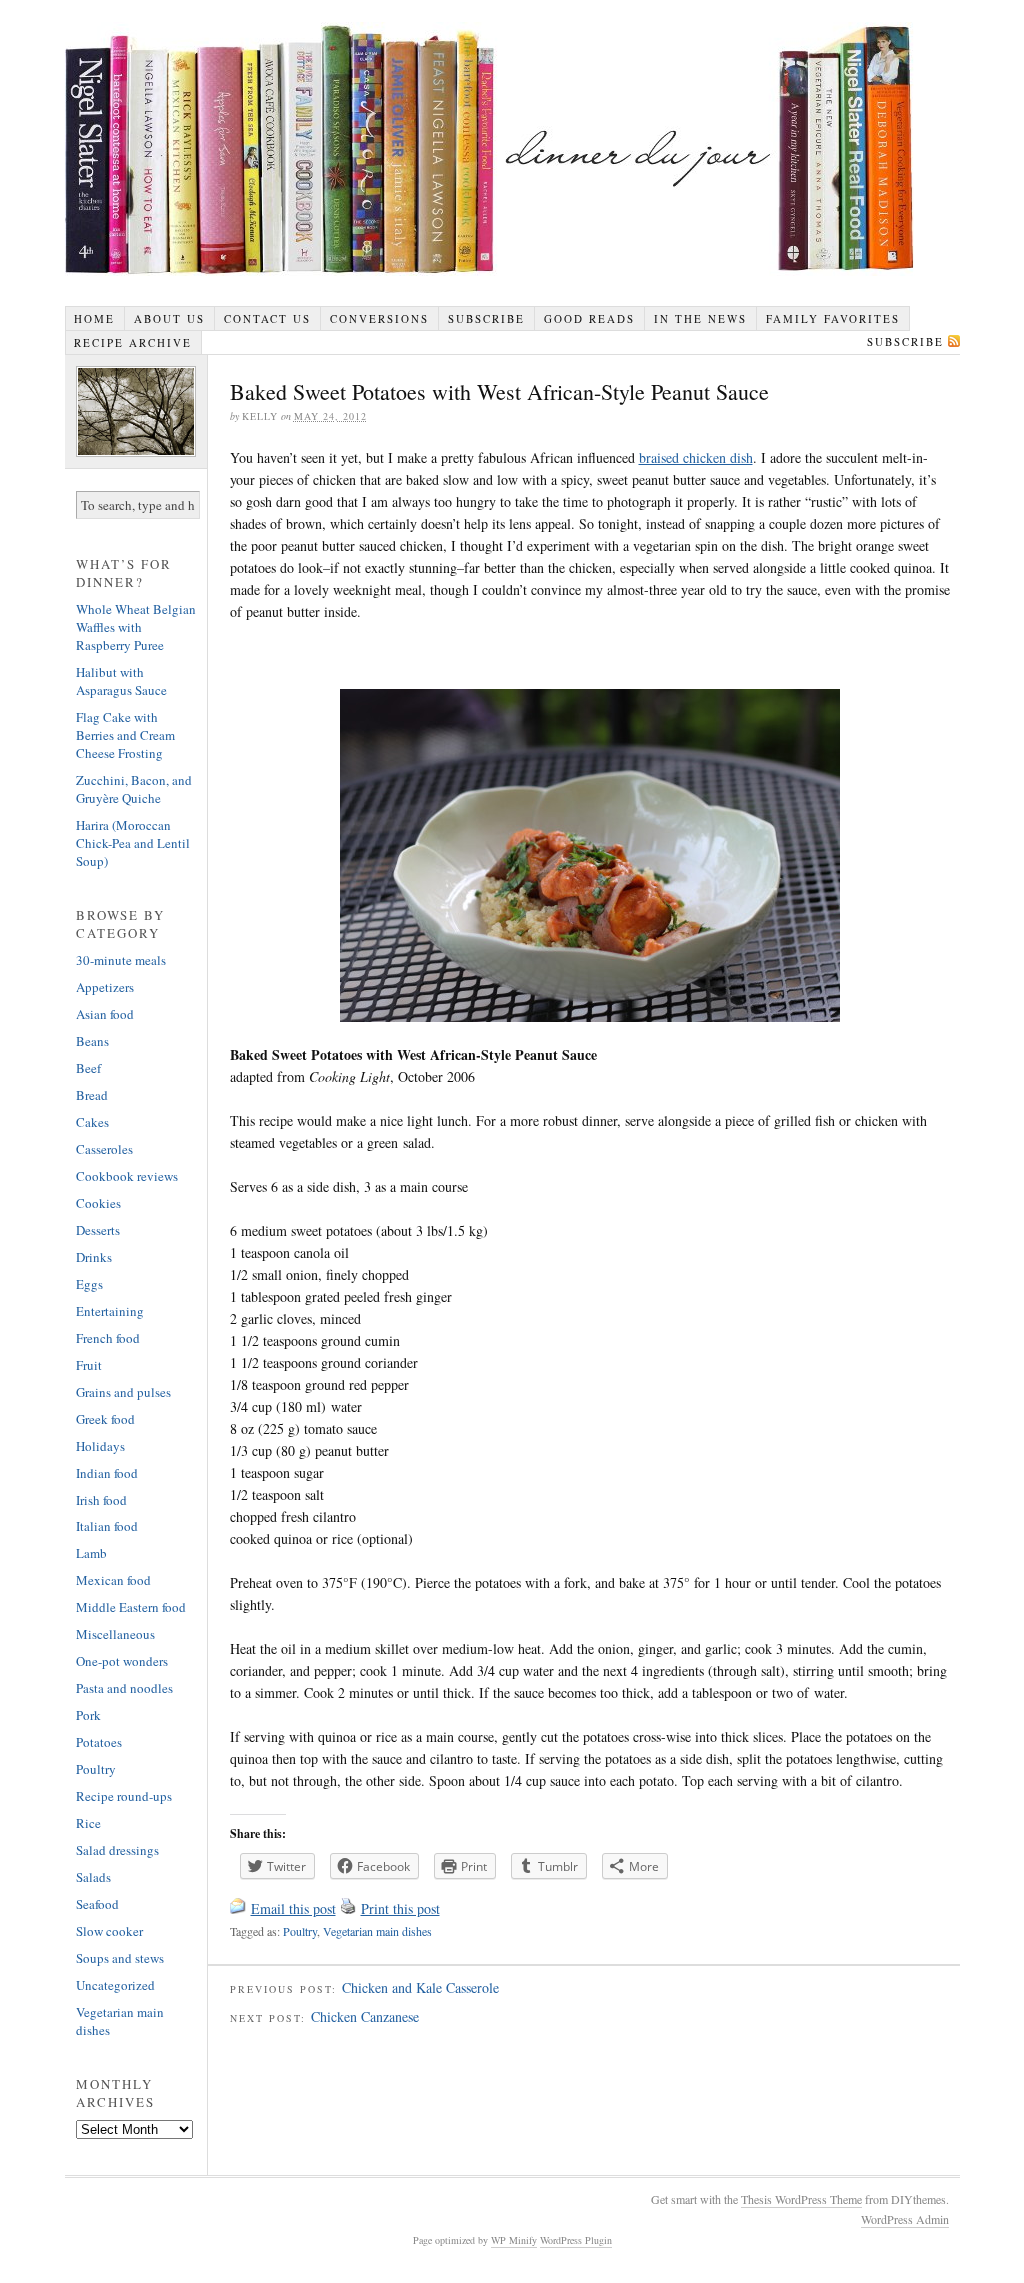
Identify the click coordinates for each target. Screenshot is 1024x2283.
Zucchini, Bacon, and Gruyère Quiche (134, 789)
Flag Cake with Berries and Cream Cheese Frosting (125, 735)
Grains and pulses (123, 1392)
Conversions (379, 318)
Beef (88, 1068)
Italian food (107, 1526)
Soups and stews (120, 1958)
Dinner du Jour (490, 149)
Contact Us (267, 318)
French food (108, 1338)
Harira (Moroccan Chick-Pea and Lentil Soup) (133, 843)
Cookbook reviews (127, 1176)
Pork (88, 1715)
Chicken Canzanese (365, 2016)
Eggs (89, 1284)
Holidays (100, 1446)
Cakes (92, 1122)
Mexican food (113, 1580)
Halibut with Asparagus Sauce (121, 681)
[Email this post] (238, 1908)
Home (94, 318)
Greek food (105, 1419)
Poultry (300, 1931)
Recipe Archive (133, 342)
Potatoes (99, 1742)
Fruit (89, 1365)
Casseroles (104, 1149)
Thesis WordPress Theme (801, 2199)
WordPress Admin (905, 2219)
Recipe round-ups (124, 1796)
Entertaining (110, 1311)
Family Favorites (833, 318)
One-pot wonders (122, 1661)
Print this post (400, 1908)
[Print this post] (348, 1908)
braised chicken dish (696, 457)
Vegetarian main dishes (377, 1931)
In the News (700, 318)
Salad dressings (117, 1850)
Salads (93, 1877)
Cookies (98, 1203)
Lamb (91, 1553)
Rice (88, 1823)
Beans (92, 1041)
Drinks (94, 1257)
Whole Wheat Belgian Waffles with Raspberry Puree (136, 627)
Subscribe (486, 318)
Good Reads (589, 318)
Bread (92, 1095)
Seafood (97, 1904)
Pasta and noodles (124, 1688)
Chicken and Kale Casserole (420, 1987)
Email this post (293, 1908)
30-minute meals (121, 960)
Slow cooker (109, 1931)
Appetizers (105, 987)
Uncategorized (115, 1985)
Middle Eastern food (131, 1607)
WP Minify (514, 2240)
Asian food (105, 1014)
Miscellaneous (115, 1634)
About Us (169, 318)
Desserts (98, 1230)
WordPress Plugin (576, 2240)
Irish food (101, 1500)
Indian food (107, 1473)
